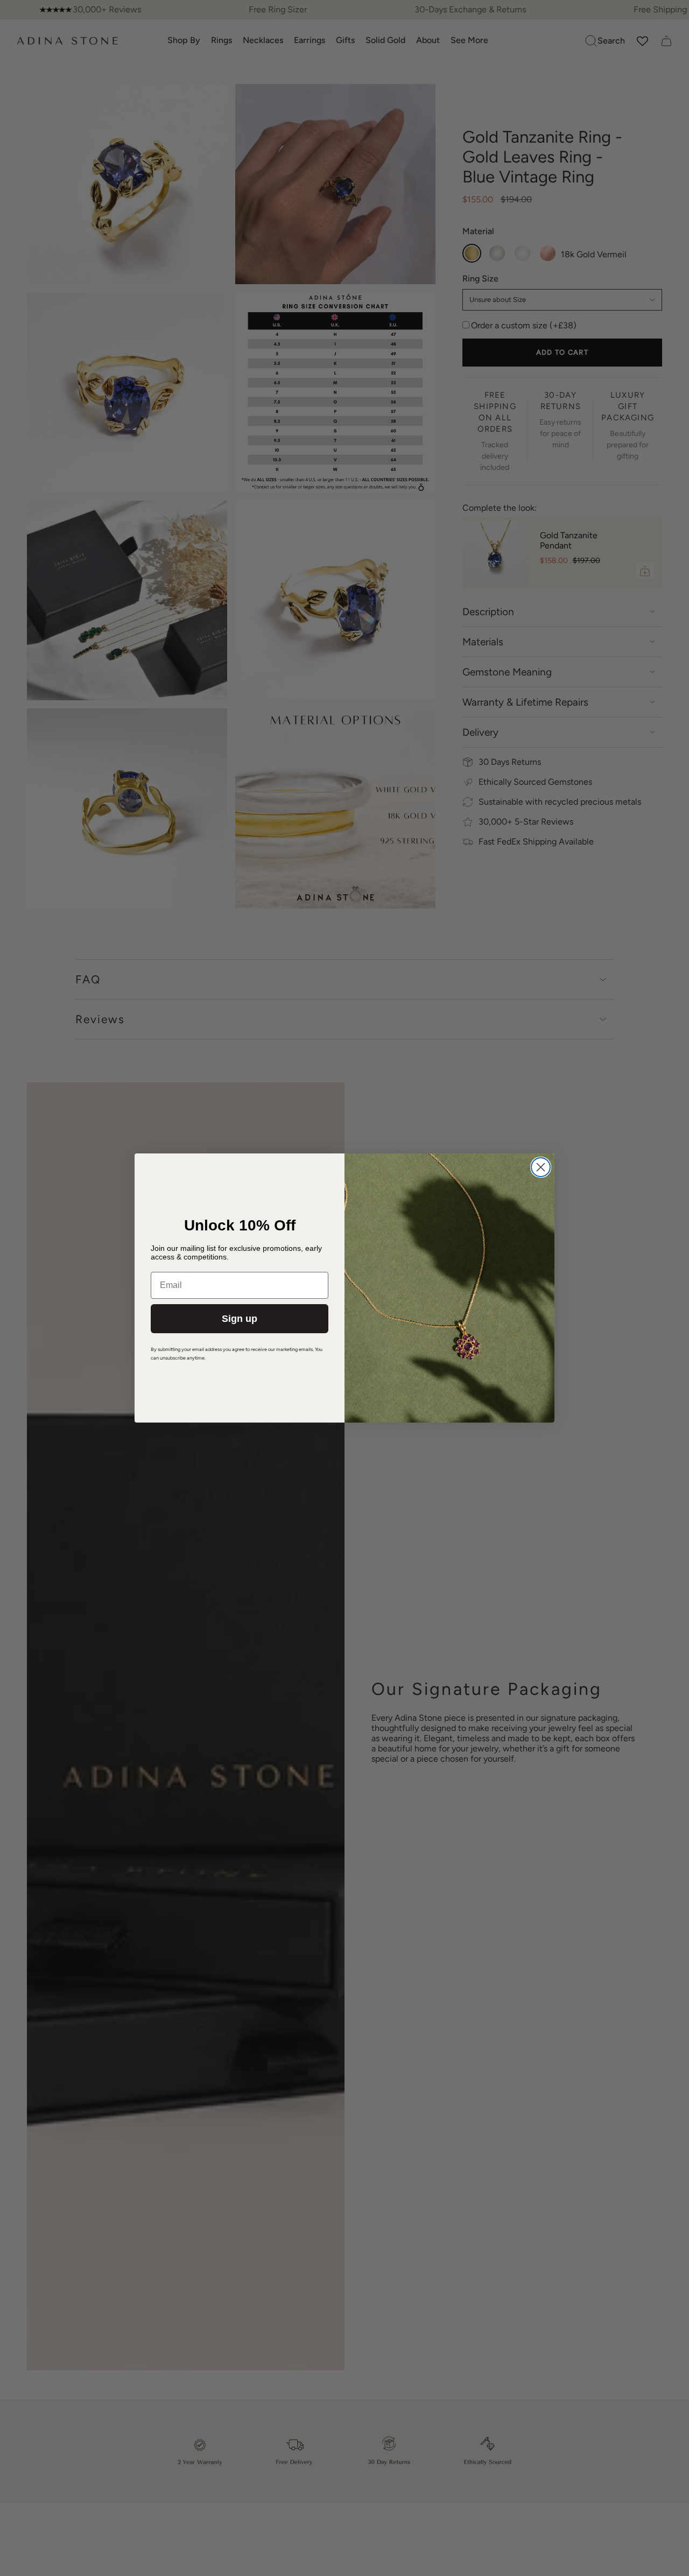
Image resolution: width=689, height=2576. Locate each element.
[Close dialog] (541, 1167)
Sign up (240, 1319)
